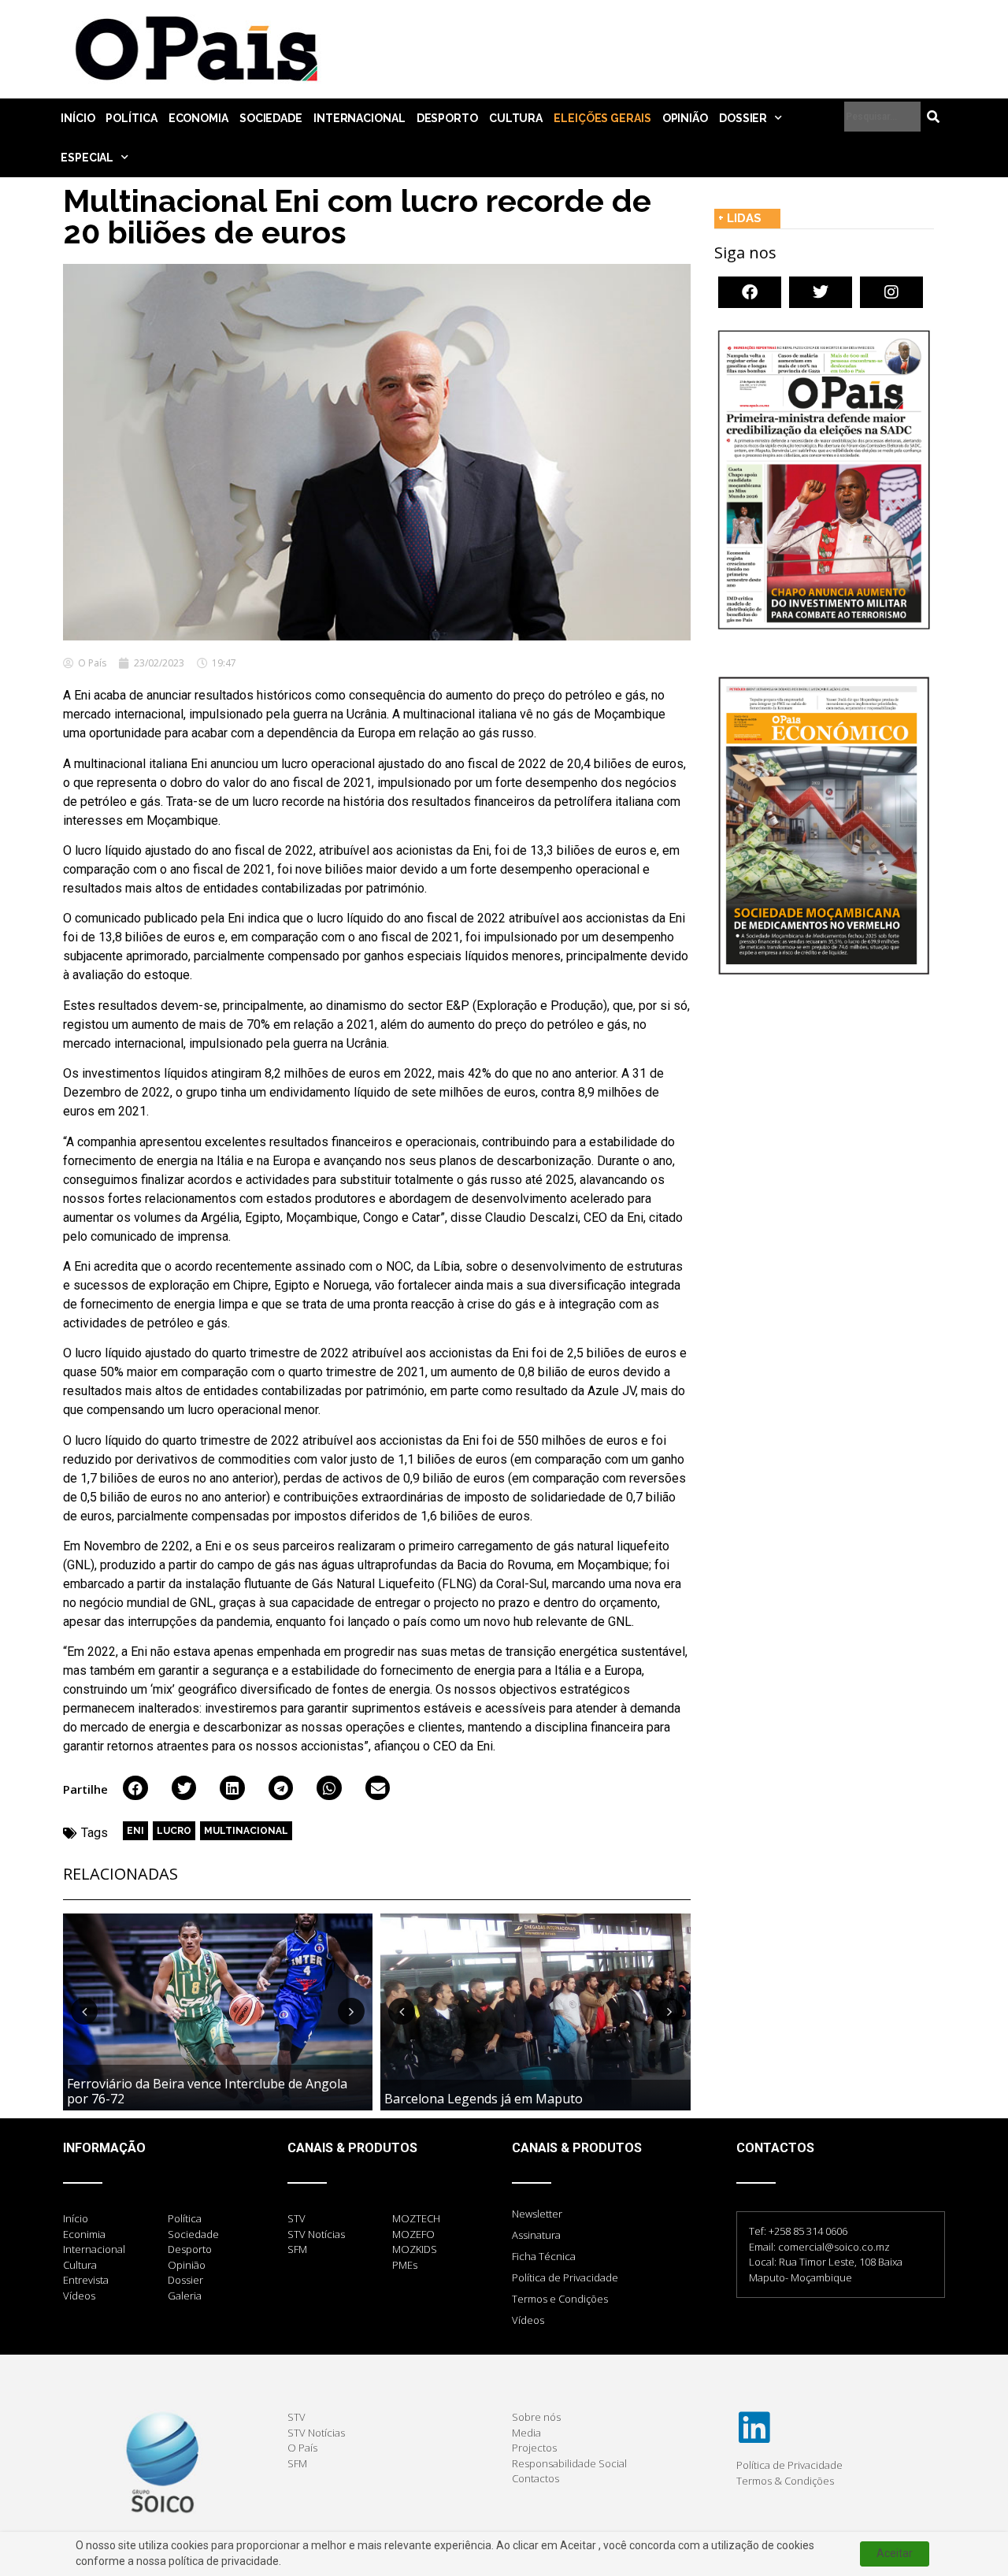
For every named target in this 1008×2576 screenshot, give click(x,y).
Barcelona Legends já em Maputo (484, 2099)
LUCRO (174, 1831)
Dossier (743, 118)
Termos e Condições (560, 2299)
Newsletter (537, 2214)
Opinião (685, 118)
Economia (198, 118)
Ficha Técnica (544, 2256)
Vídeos (528, 2320)
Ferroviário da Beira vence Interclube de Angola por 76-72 (207, 2091)
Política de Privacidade (565, 2277)
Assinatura (536, 2235)
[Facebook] (750, 292)
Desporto (447, 118)
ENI (135, 1831)
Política (131, 118)
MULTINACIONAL (246, 1831)
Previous (84, 2011)
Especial (87, 158)
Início (78, 118)
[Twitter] (821, 292)
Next (351, 2011)
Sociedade (271, 118)
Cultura (516, 118)
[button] (135, 1788)
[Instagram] (891, 292)
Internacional (359, 118)
